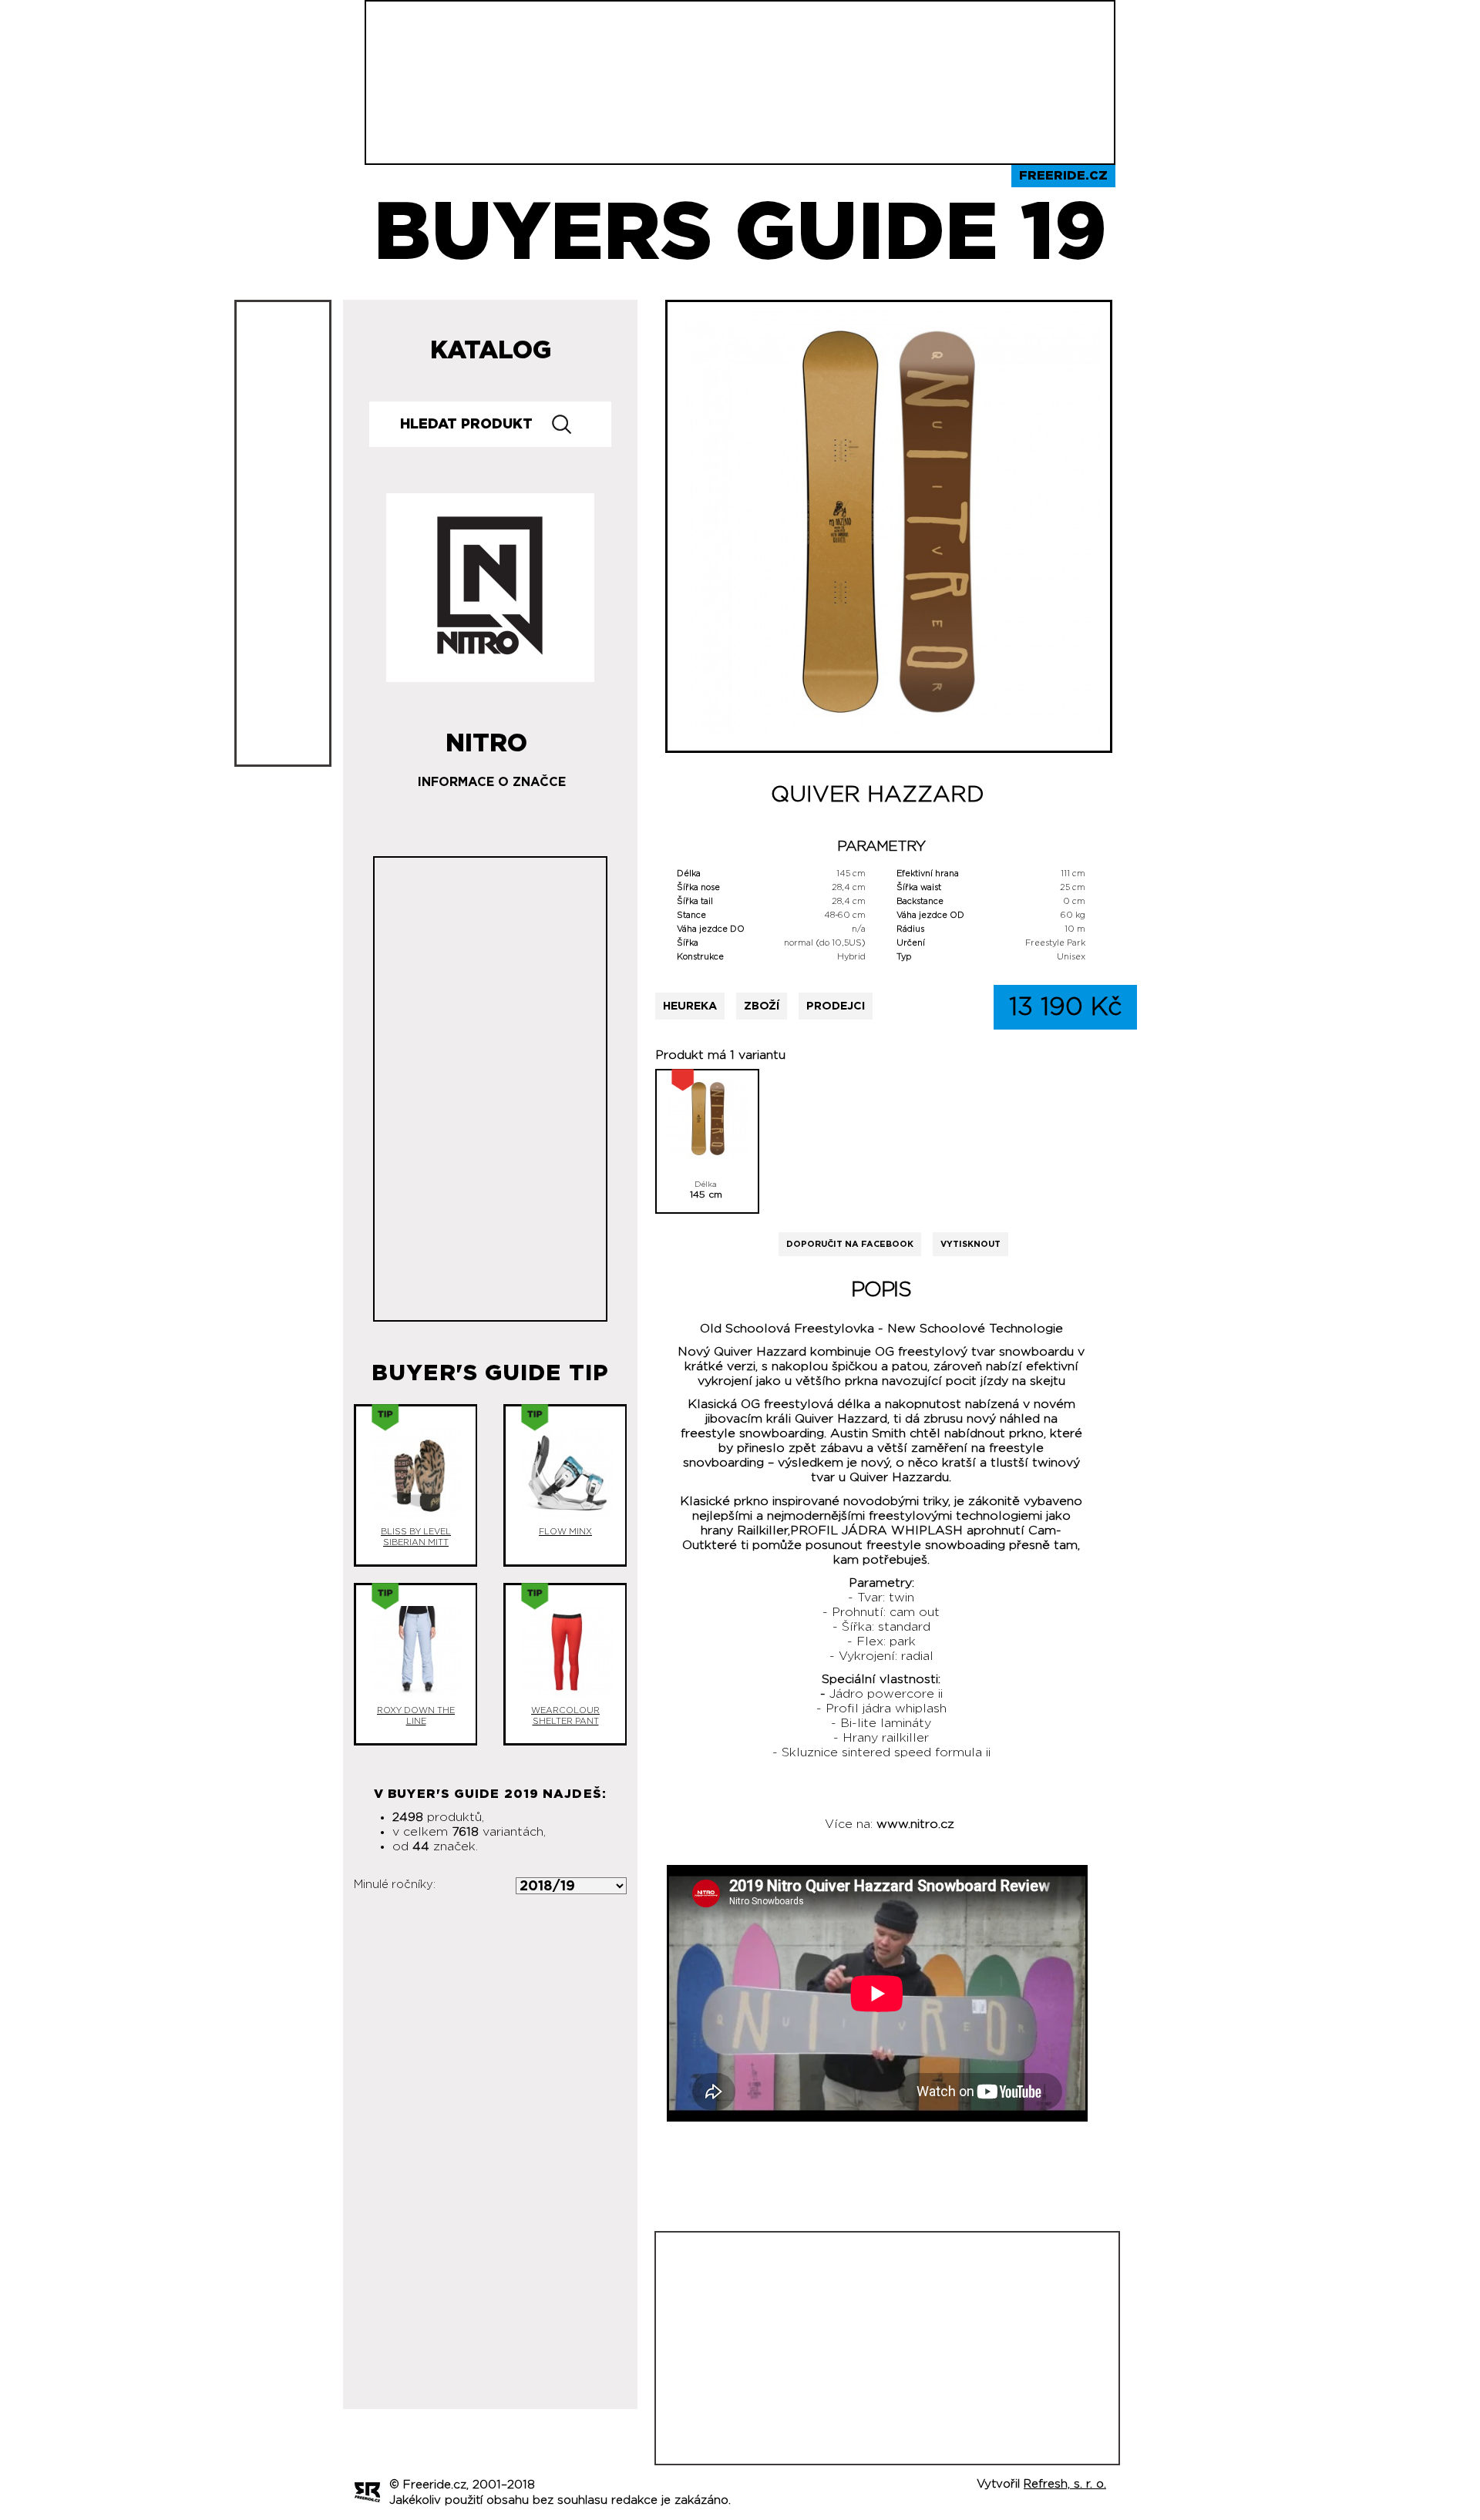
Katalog (491, 351)
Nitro (486, 738)
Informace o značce (492, 782)
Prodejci (836, 1006)
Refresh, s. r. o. (1065, 2484)
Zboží (762, 1006)
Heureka (690, 1006)
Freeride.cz (1063, 176)
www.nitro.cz (915, 1824)
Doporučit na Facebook (850, 1244)
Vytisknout (970, 1244)
